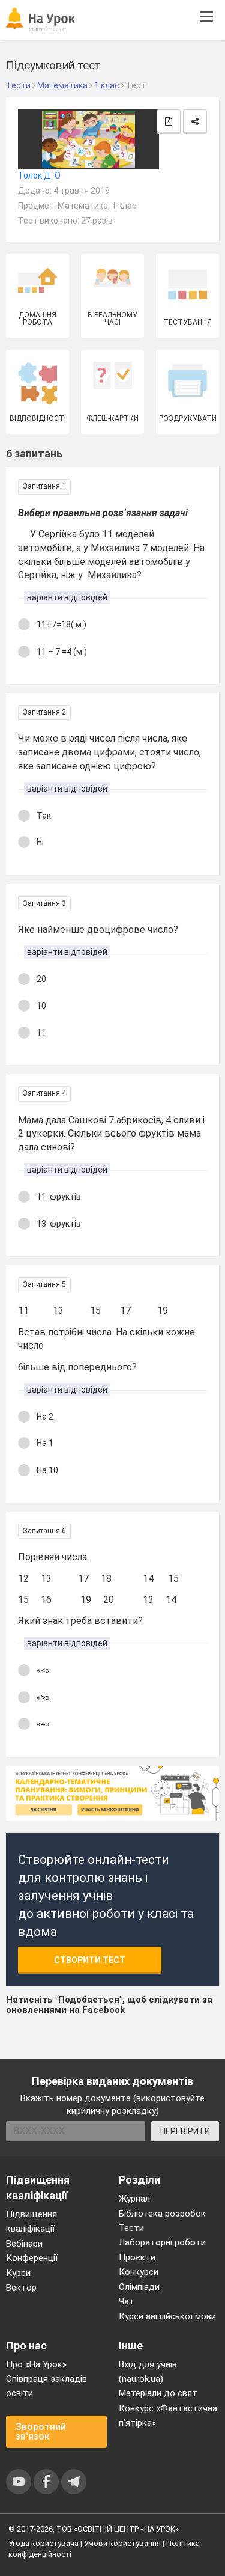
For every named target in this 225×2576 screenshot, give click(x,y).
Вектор (21, 2288)
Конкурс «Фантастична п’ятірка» (168, 2416)
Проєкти (137, 2257)
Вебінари (24, 2244)
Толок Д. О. (40, 175)
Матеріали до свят (158, 2393)
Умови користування (122, 2543)
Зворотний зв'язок (41, 2431)
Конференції (32, 2258)
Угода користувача (43, 2543)
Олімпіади (139, 2287)
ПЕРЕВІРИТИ (185, 2131)
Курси (18, 2273)
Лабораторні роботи (162, 2242)
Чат (127, 2301)
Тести (131, 2228)
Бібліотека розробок (162, 2214)
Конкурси (139, 2272)
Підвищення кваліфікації (31, 2221)
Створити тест (90, 1960)
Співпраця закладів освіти (46, 2386)
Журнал (134, 2199)
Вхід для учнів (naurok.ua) (148, 2372)
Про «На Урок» (36, 2364)
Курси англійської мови (167, 2316)
